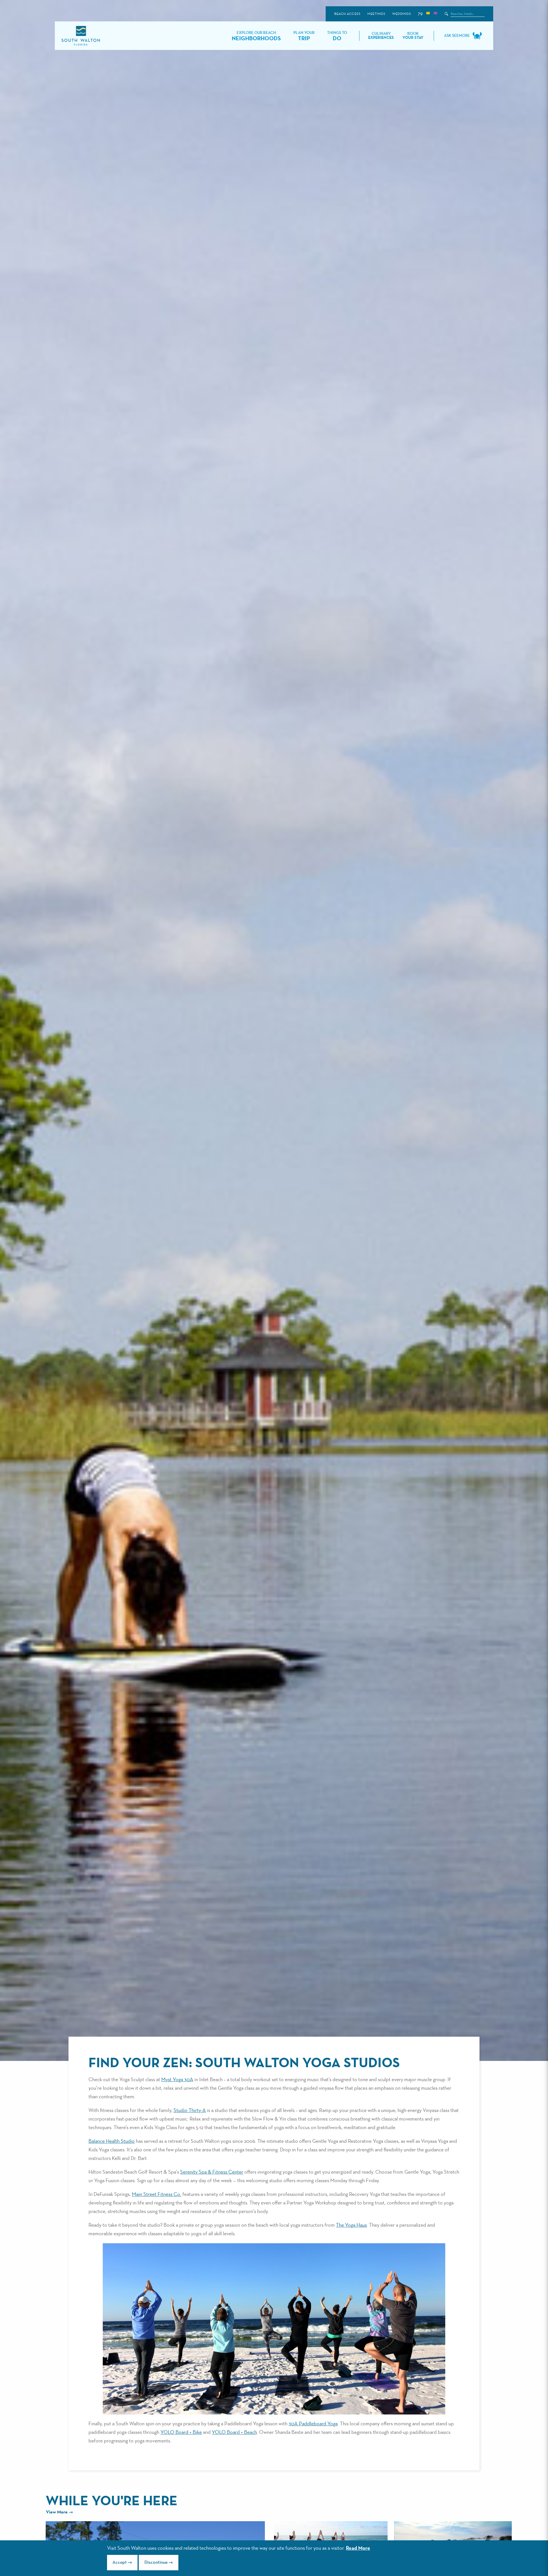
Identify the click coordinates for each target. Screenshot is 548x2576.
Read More (358, 2548)
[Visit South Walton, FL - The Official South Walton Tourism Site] (81, 36)
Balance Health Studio (112, 2141)
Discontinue (156, 2563)
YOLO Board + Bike (181, 2432)
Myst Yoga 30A (177, 2080)
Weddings (401, 14)
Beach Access (347, 14)
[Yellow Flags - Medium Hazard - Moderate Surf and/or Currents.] (428, 14)
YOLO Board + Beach (234, 2432)
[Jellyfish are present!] (435, 14)
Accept (120, 2563)
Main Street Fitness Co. (157, 2194)
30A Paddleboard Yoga (313, 2424)
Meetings (376, 14)
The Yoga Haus (351, 2225)
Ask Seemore (457, 36)
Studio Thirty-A (190, 2111)
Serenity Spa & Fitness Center (212, 2172)
